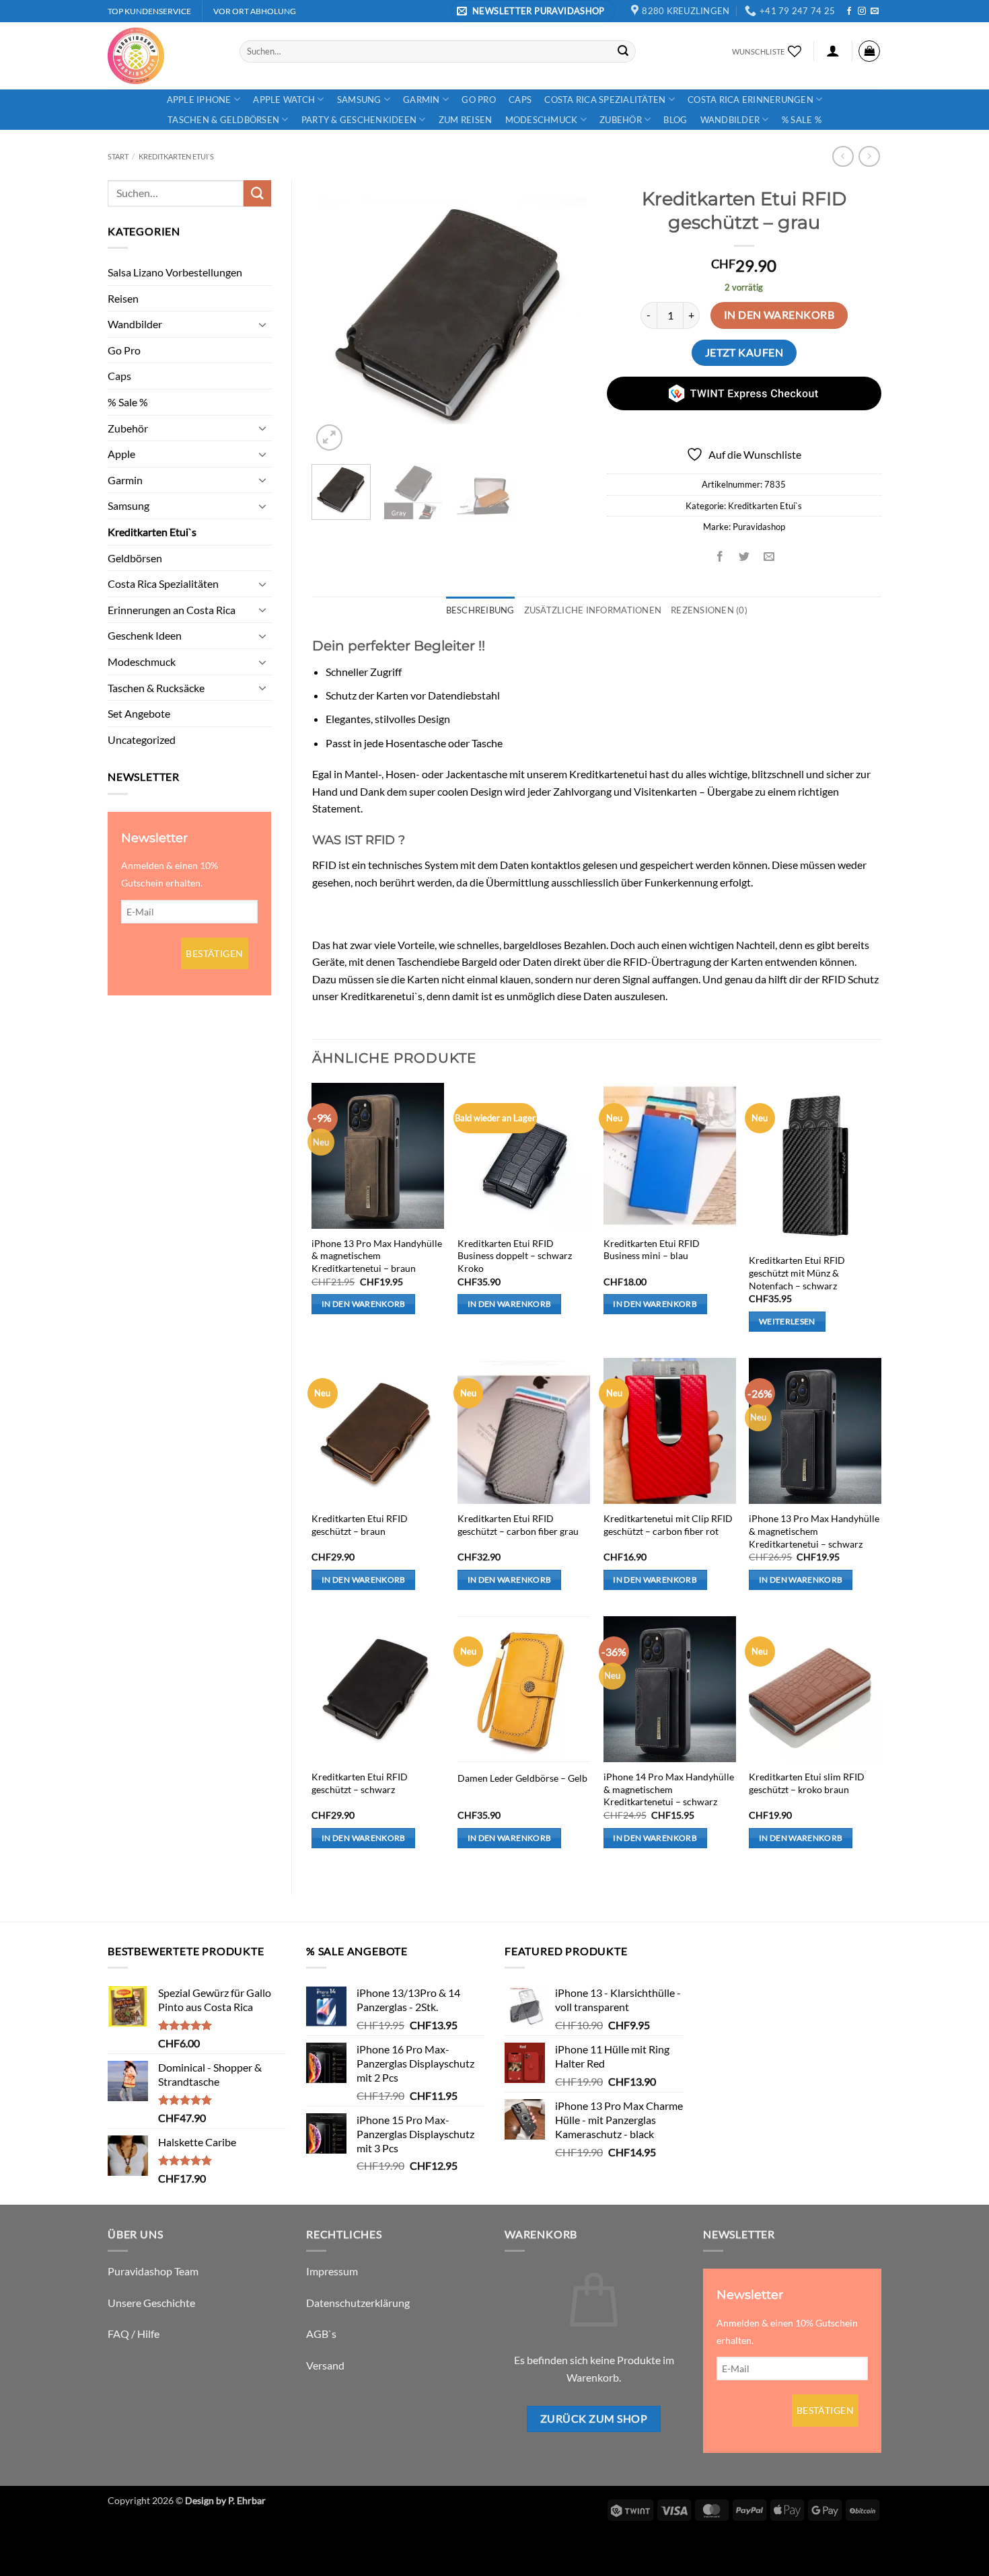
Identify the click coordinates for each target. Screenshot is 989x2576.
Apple (121, 454)
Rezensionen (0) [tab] (709, 610)
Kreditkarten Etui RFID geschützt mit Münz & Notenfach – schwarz (797, 1273)
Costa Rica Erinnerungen (750, 100)
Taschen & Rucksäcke (156, 688)
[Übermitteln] (623, 51)
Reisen (123, 298)
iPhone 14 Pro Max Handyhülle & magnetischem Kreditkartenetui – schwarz (669, 1789)
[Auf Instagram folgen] (862, 11)
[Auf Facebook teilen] (720, 557)
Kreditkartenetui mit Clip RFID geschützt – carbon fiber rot (668, 1525)
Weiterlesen (787, 1321)
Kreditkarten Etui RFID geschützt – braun (360, 1525)
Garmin (422, 100)
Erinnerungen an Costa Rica (172, 610)
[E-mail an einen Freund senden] (769, 557)
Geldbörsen (135, 558)
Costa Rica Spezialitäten (605, 100)
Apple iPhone (199, 100)
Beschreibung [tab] (480, 610)
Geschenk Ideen (145, 635)
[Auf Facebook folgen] (849, 11)
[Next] (564, 317)
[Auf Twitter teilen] (744, 557)
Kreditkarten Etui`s (176, 156)
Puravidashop (759, 527)
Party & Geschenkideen (359, 120)
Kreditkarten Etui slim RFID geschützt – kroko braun (807, 1783)
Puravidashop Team (153, 2271)
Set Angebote (139, 713)
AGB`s (321, 2334)
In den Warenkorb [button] (364, 1304)
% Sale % (802, 120)
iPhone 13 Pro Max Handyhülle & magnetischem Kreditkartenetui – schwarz (814, 1531)
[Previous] (334, 317)
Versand (325, 2365)
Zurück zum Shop (594, 2419)
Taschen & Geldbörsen (223, 120)
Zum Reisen (466, 120)
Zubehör (621, 120)
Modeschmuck (542, 120)
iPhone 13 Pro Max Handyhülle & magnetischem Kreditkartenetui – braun (377, 1256)
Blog (675, 120)
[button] (533, 11)
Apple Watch (284, 100)
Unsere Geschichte (151, 2303)
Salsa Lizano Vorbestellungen (175, 272)
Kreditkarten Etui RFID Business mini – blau (652, 1250)
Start (118, 156)
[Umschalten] (263, 324)
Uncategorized (142, 740)
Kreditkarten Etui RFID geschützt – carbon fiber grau (518, 1525)
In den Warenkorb (779, 315)
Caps (520, 100)
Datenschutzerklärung (358, 2303)
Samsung (359, 100)
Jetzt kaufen (744, 352)
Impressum (332, 2271)
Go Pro (479, 100)
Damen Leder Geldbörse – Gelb (522, 1778)
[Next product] (843, 156)
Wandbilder (730, 120)
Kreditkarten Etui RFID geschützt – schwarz (360, 1783)
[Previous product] (869, 156)
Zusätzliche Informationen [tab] (593, 610)
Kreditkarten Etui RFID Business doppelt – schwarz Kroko (515, 1256)
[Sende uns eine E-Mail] (875, 11)
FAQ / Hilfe (134, 2334)
